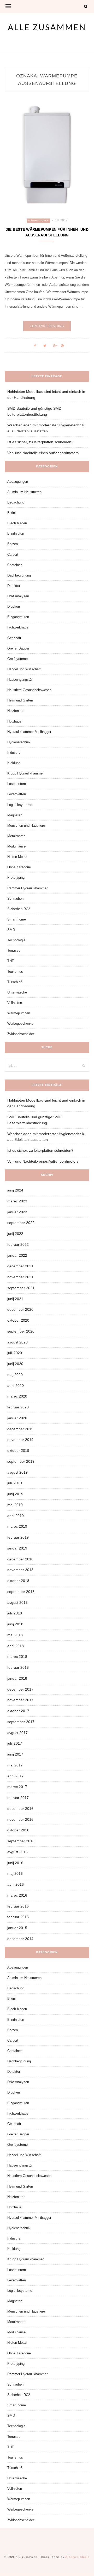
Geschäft (14, 638)
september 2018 (21, 1592)
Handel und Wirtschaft (24, 669)
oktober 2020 (18, 1320)
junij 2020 (15, 1364)
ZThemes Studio (77, 2557)
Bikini (11, 513)
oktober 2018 (18, 1581)
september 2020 (21, 1331)
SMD (11, 930)
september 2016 (21, 1841)
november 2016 (20, 1819)
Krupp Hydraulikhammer (25, 773)
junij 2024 (15, 1190)
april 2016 (16, 1884)
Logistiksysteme (20, 805)
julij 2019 (15, 1483)
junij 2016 (15, 1863)
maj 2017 (15, 1765)
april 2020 (16, 1386)
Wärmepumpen (39, 221)
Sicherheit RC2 (19, 909)
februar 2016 (18, 1906)
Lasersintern (17, 784)
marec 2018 (17, 1657)
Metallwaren (16, 836)
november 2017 (20, 1700)
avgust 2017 (17, 1733)
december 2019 (20, 1429)
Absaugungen (18, 482)
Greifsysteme (17, 659)
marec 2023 (17, 1201)
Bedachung (16, 502)
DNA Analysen (18, 596)
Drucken (14, 607)
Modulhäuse (16, 846)
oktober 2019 (18, 1451)
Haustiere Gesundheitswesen (29, 690)
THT (11, 961)
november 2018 (20, 1570)
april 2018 (16, 1646)
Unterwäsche (17, 992)
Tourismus (15, 972)
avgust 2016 (17, 1852)
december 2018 (20, 1559)
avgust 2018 (17, 1602)
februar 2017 (18, 1798)
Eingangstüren (18, 617)
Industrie (14, 753)
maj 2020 (15, 1375)
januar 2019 (17, 1548)
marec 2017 (17, 1787)
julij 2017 (15, 1743)
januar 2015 (17, 1928)
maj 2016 (15, 1873)
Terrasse (14, 951)
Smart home (17, 919)
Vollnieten (15, 1003)
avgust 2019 (17, 1472)
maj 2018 (15, 1635)
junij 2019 (15, 1494)
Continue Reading (47, 326)
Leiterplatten (17, 794)
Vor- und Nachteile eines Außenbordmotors (43, 453)
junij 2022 (15, 1234)
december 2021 (20, 1266)
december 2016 (20, 1809)
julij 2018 (15, 1613)
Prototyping (16, 878)
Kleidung (14, 763)
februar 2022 (18, 1244)
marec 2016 (17, 1895)
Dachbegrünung (19, 575)
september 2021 (21, 1288)
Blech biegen (17, 523)
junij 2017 (15, 1754)
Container (14, 565)
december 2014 (20, 1939)
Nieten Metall (17, 857)
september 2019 (21, 1461)
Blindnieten (16, 534)
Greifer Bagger (18, 648)
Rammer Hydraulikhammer (27, 888)
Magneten (15, 815)
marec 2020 (17, 1396)
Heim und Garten (20, 700)
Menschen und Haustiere (26, 826)
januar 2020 (17, 1418)
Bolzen (13, 544)
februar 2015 (18, 1917)
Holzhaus (14, 721)
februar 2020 (18, 1407)
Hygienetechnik (19, 742)
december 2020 (20, 1309)
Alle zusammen (47, 27)
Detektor (14, 586)
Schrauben (15, 899)
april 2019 (16, 1516)
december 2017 (20, 1689)
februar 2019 (18, 1537)
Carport (13, 555)
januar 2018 (17, 1678)
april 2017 (16, 1776)
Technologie (16, 940)
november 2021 (20, 1277)
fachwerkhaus (18, 627)
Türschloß (15, 982)
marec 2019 (17, 1526)
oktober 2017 (18, 1711)
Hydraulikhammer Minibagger (29, 732)
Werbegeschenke (20, 1024)
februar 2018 (18, 1667)
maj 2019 (15, 1505)
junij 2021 (15, 1299)
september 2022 (21, 1223)
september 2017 (21, 1722)
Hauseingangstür (20, 680)
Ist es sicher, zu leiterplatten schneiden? (40, 442)
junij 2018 (15, 1624)
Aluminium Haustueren (24, 492)
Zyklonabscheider (21, 1034)
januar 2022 (17, 1255)
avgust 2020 (17, 1342)
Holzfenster (16, 711)
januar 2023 (17, 1212)
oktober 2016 (18, 1830)
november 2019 (20, 1440)
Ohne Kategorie (19, 867)
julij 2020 (15, 1353)
